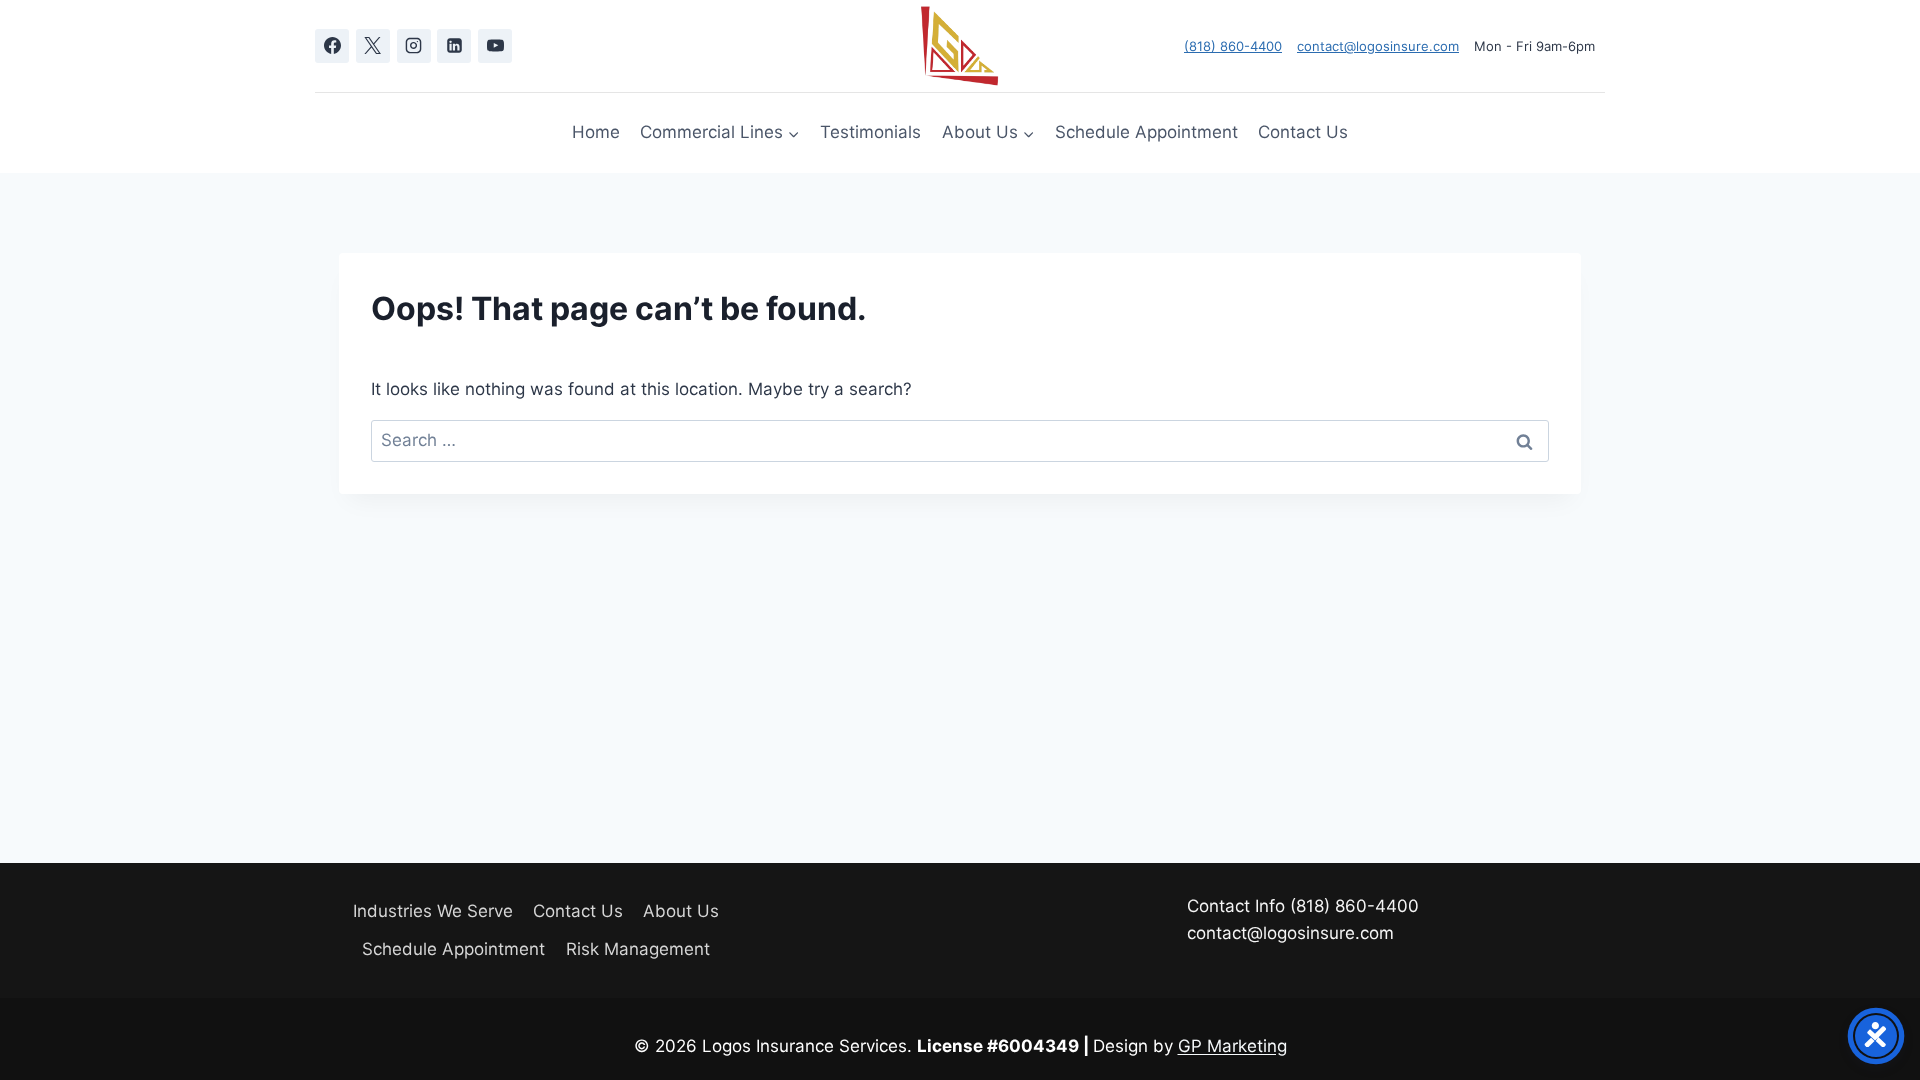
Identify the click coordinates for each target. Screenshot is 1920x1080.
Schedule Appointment (1146, 132)
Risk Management (638, 949)
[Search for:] (960, 440)
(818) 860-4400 (1233, 46)
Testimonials (870, 132)
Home (596, 132)
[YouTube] (495, 46)
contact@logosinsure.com (1378, 46)
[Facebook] (332, 46)
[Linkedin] (454, 46)
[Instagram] (414, 46)
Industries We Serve (433, 911)
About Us (681, 911)
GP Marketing (1232, 1046)
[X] (373, 46)
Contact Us (1303, 132)
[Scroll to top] (1869, 1009)
